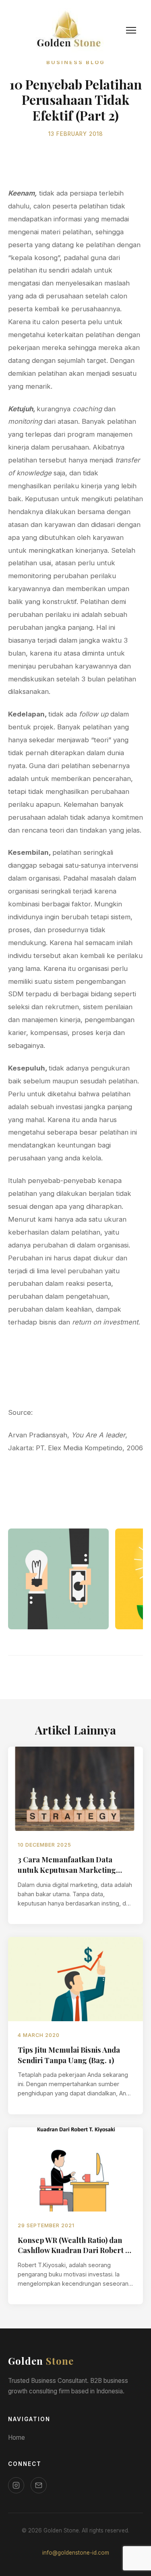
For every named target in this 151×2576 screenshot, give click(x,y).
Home (17, 2438)
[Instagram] (16, 2485)
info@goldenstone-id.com (76, 2553)
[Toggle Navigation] (131, 30)
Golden (41, 2361)
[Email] (39, 2485)
